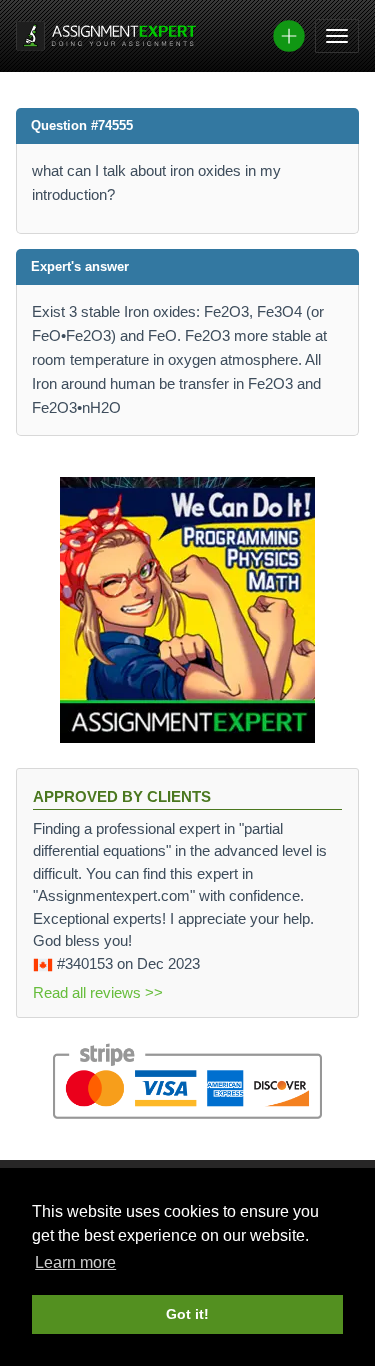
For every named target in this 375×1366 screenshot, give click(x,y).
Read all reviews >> (98, 992)
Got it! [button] (187, 1314)
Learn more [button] (75, 1262)
